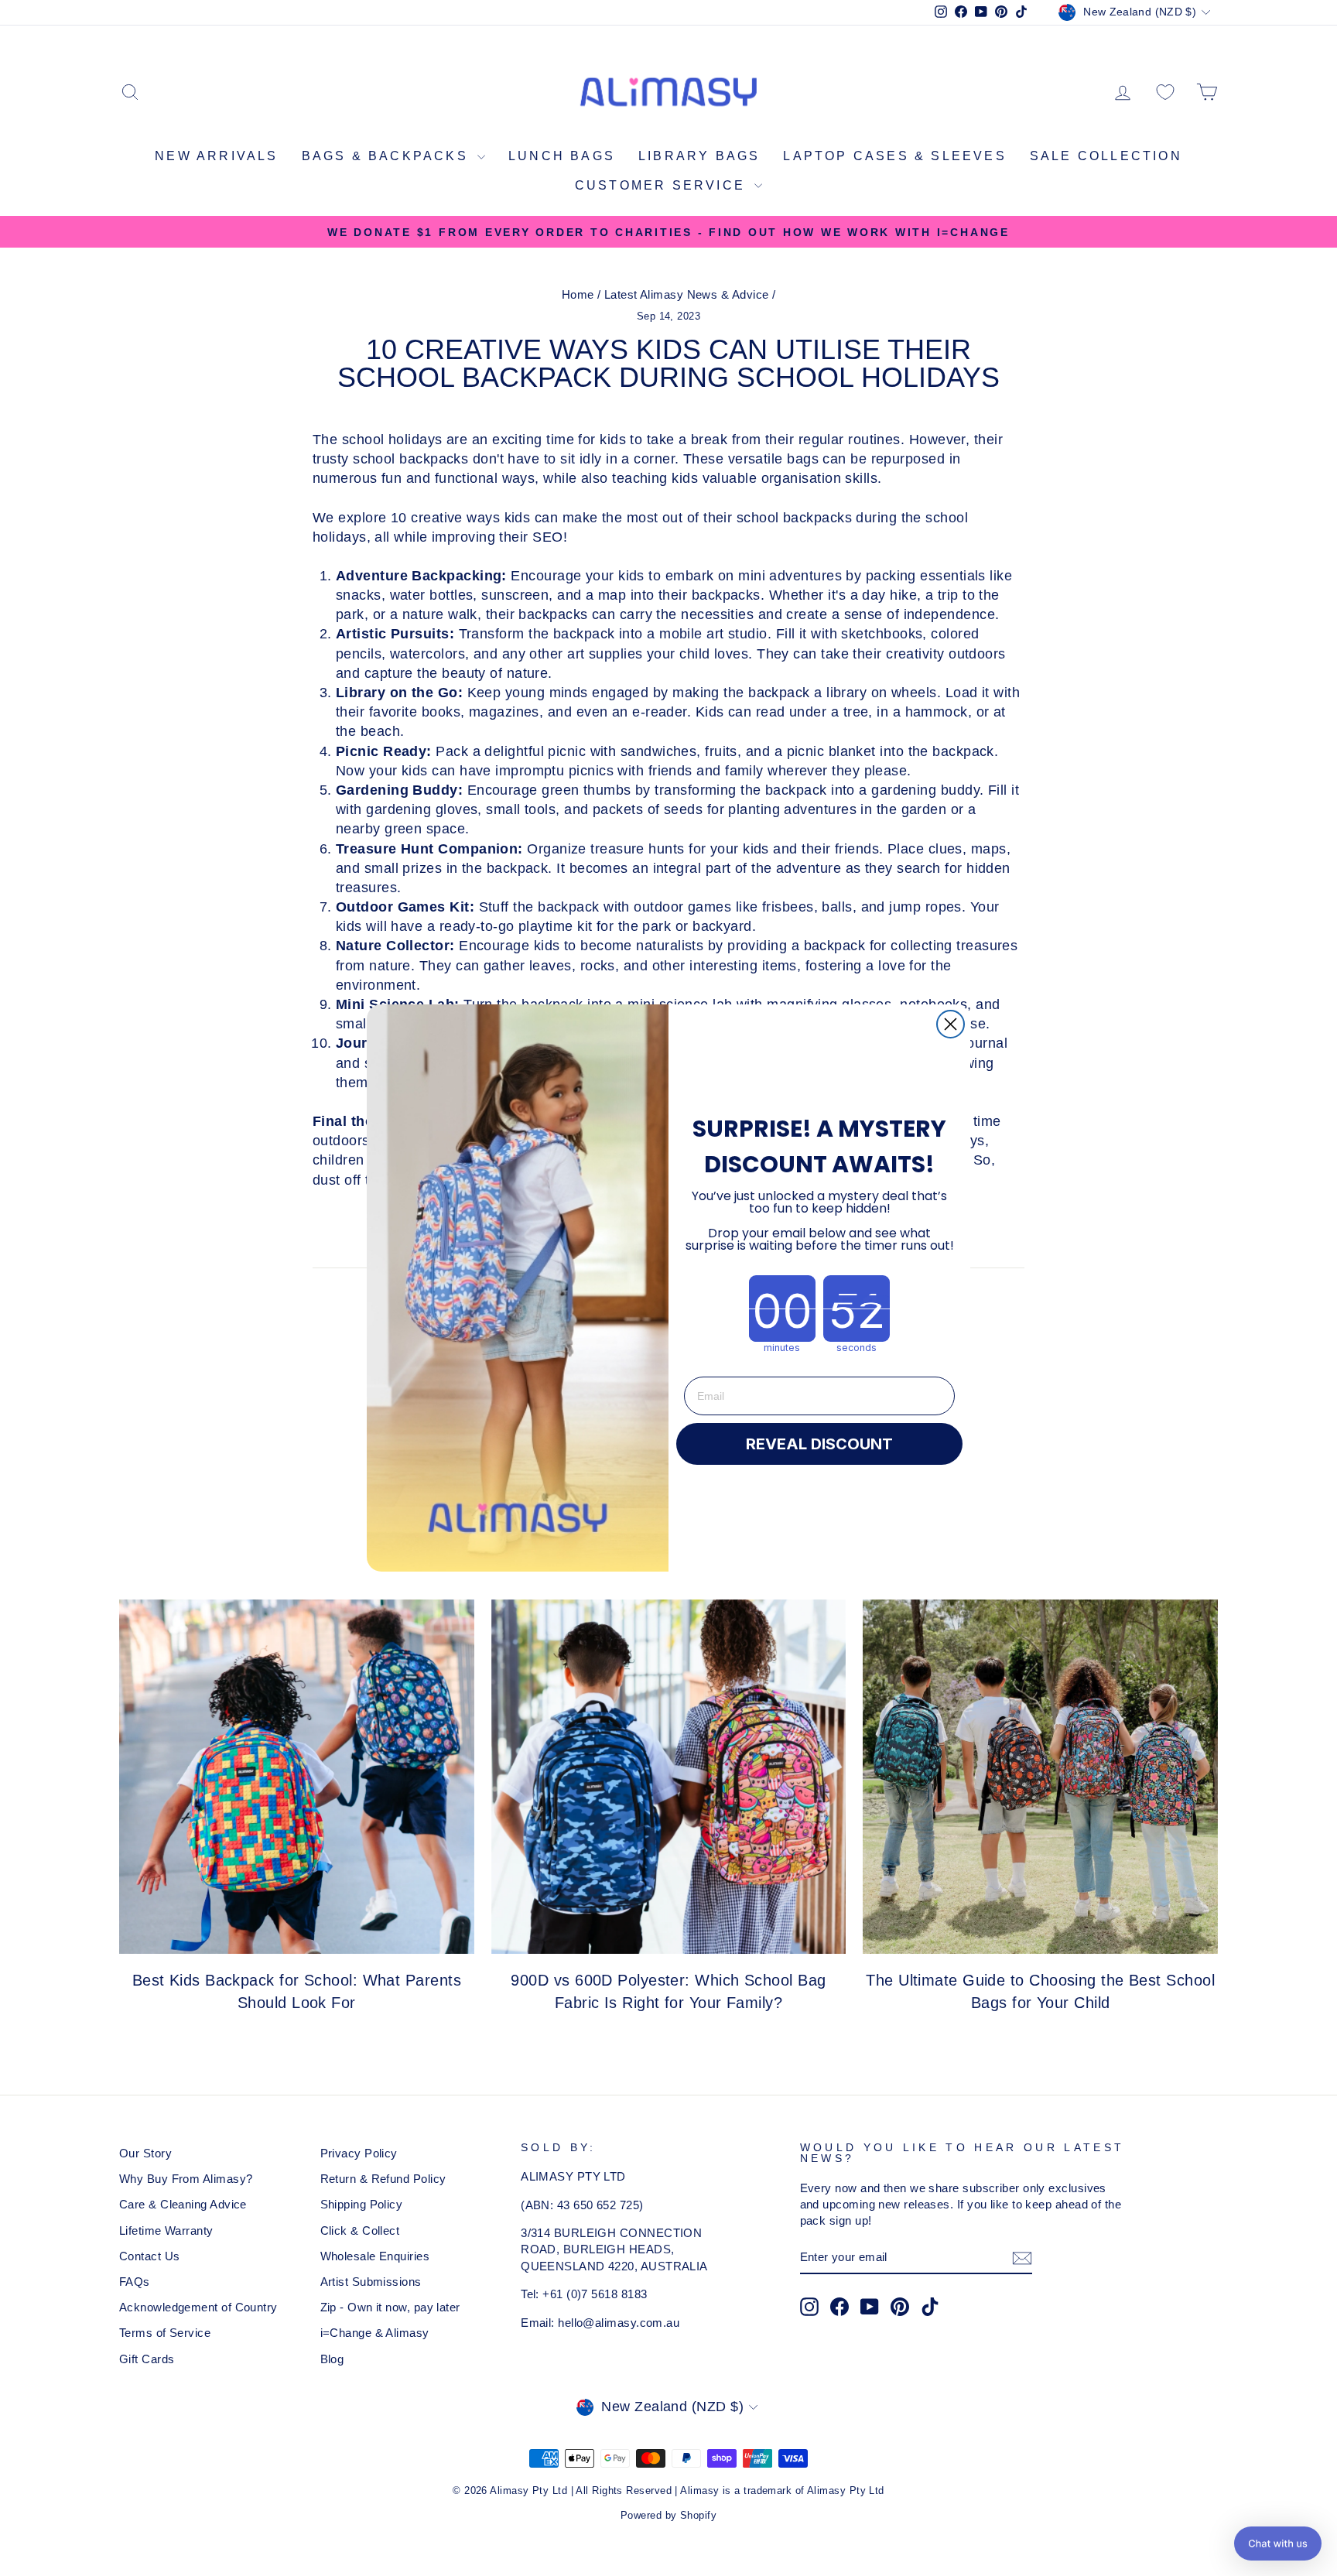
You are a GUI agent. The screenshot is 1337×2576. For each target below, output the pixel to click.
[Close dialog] (951, 1024)
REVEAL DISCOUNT (819, 1444)
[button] (1278, 2544)
